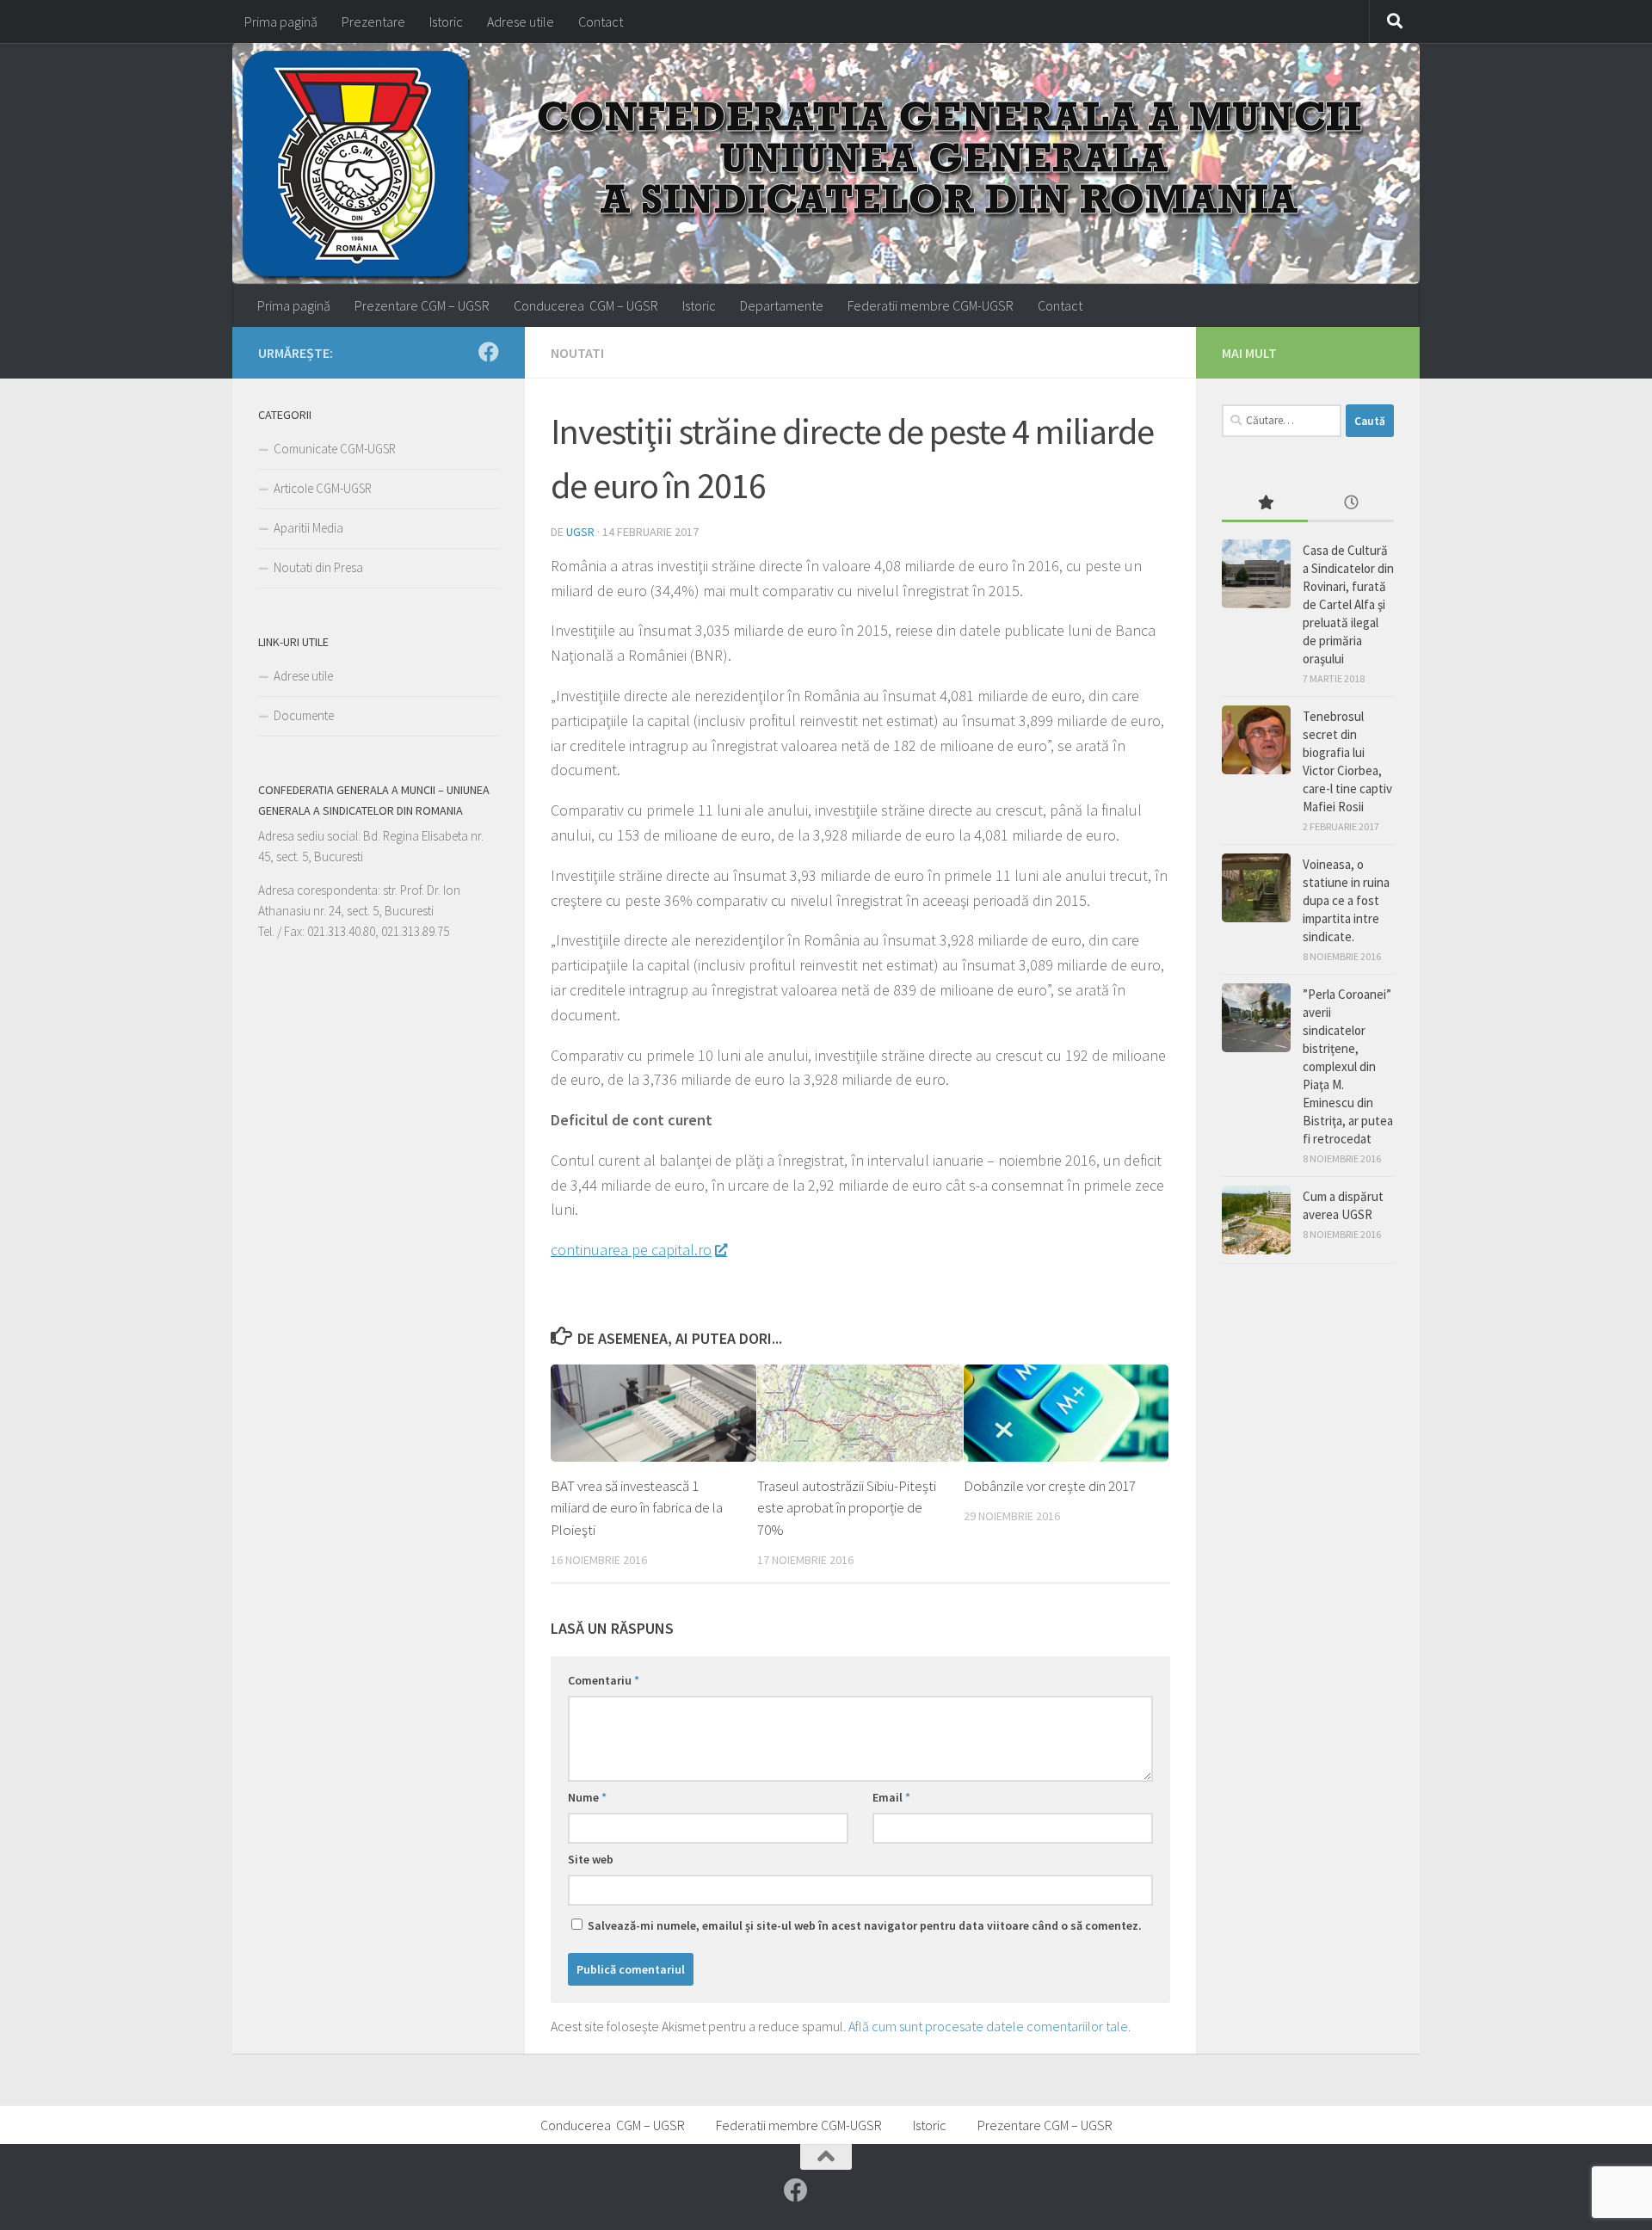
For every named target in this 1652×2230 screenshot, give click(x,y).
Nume (587, 1797)
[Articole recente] (1351, 504)
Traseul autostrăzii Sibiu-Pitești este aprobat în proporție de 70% (847, 1508)
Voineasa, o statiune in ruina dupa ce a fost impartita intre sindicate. (1346, 900)
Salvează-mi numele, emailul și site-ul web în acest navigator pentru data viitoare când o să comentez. (865, 1925)
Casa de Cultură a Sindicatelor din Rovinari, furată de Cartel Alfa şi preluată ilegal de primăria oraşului (1348, 604)
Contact (601, 22)
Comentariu (604, 1680)
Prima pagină (281, 22)
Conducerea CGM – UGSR (586, 305)
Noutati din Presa (318, 567)
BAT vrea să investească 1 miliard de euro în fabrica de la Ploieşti (637, 1508)
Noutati (577, 353)
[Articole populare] (1265, 504)
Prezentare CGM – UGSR (422, 305)
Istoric (446, 22)
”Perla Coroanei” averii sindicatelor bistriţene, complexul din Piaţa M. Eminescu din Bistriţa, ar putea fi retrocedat (1348, 1066)
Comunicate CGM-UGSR (335, 449)
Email (891, 1797)
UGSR (580, 532)
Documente (304, 715)
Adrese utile (521, 22)
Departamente (782, 305)
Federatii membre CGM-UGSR (931, 305)
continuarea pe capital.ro (631, 1250)
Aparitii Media (308, 528)
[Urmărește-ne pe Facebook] (489, 352)
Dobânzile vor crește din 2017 (1050, 1486)
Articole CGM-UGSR (323, 488)
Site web (591, 1859)
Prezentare (373, 22)
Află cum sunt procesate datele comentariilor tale (988, 2026)
